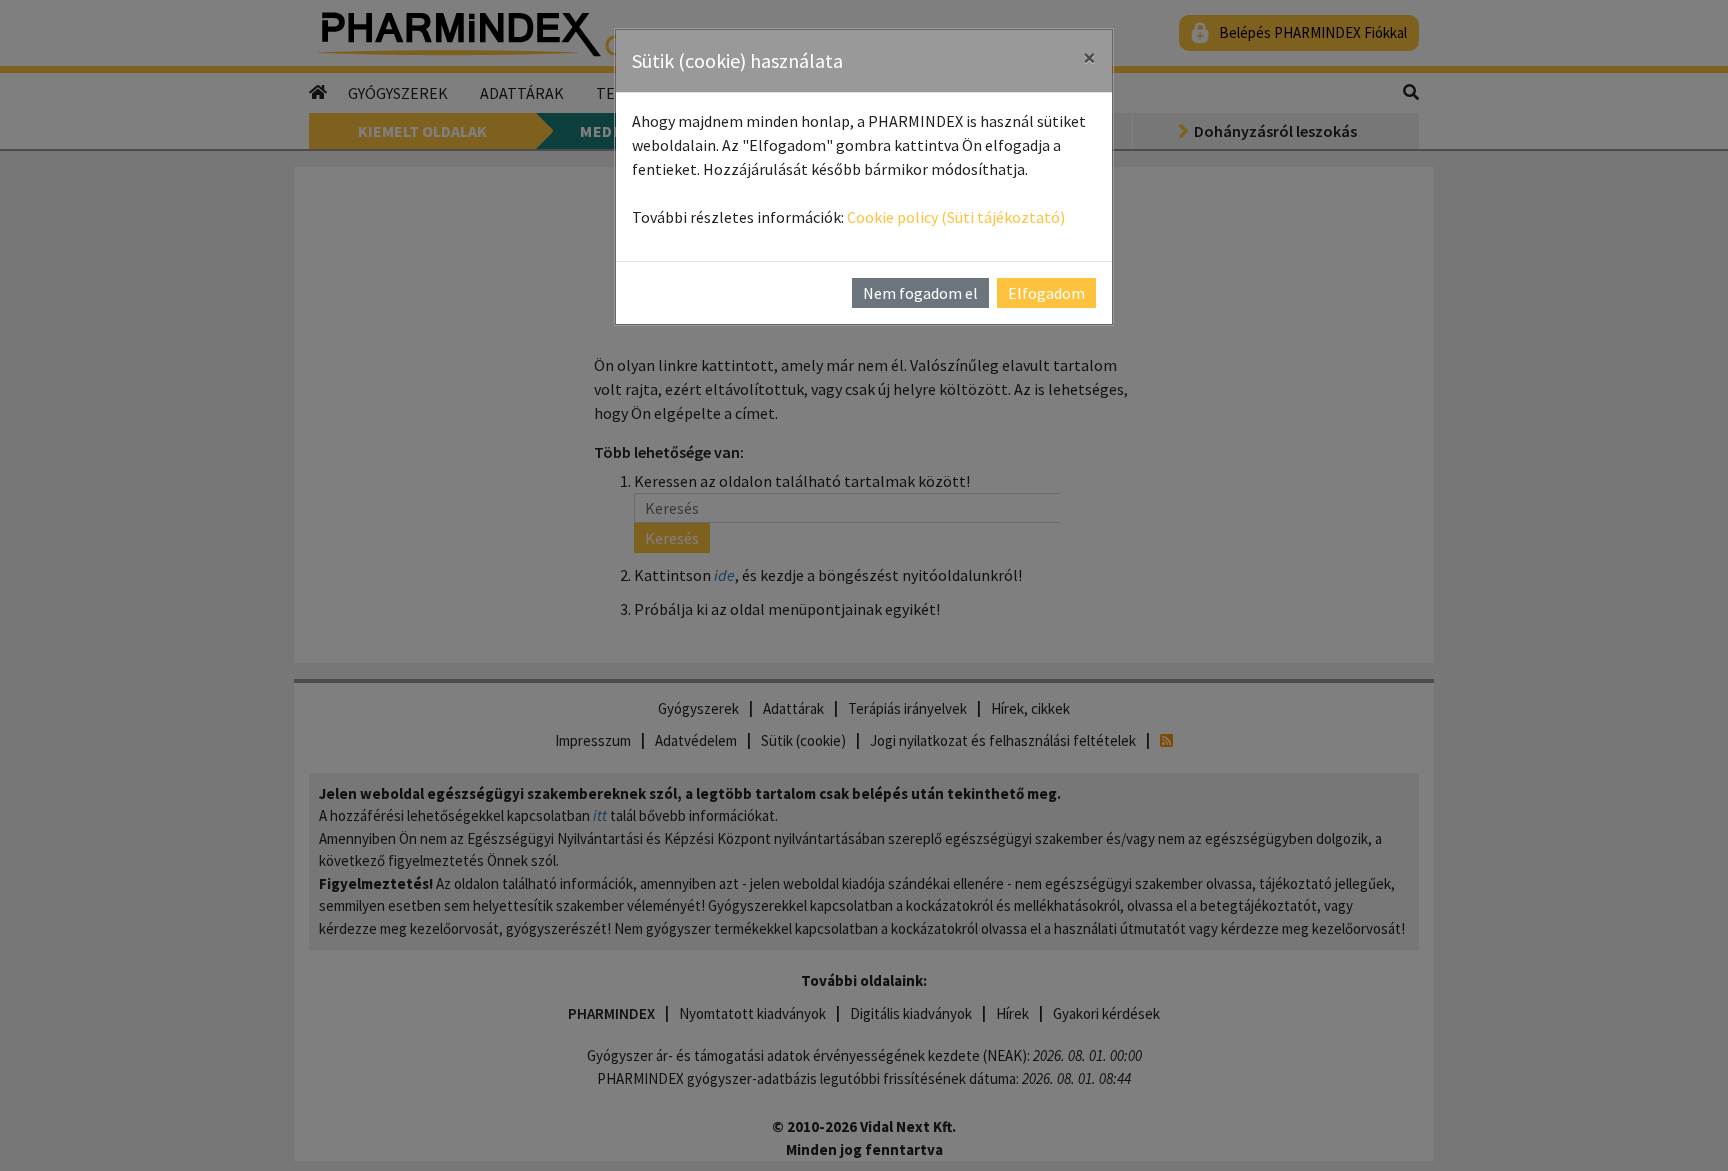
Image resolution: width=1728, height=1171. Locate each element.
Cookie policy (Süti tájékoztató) (956, 217)
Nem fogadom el (920, 293)
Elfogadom (1046, 293)
